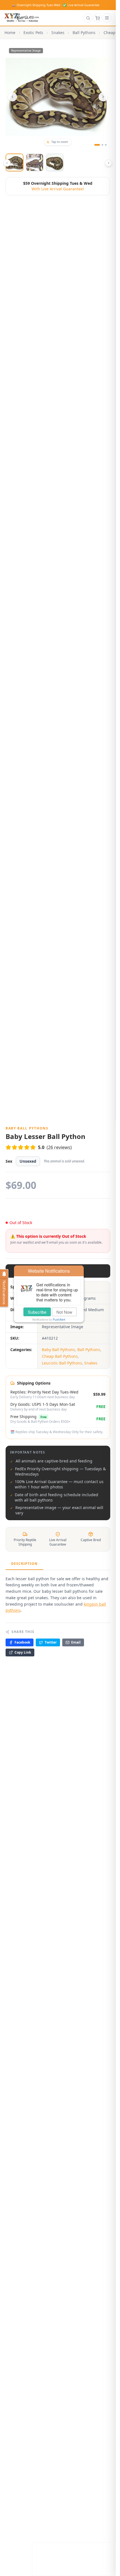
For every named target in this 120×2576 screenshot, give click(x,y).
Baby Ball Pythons (58, 1350)
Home (10, 33)
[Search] (88, 18)
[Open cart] (97, 18)
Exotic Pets (33, 33)
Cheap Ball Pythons (60, 1356)
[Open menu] (107, 18)
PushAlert (59, 1320)
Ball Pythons (84, 33)
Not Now (64, 1312)
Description (24, 1564)
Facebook (22, 1642)
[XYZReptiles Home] (22, 18)
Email (76, 1642)
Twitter (51, 1642)
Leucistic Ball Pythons (62, 1363)
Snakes (58, 33)
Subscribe (37, 1312)
